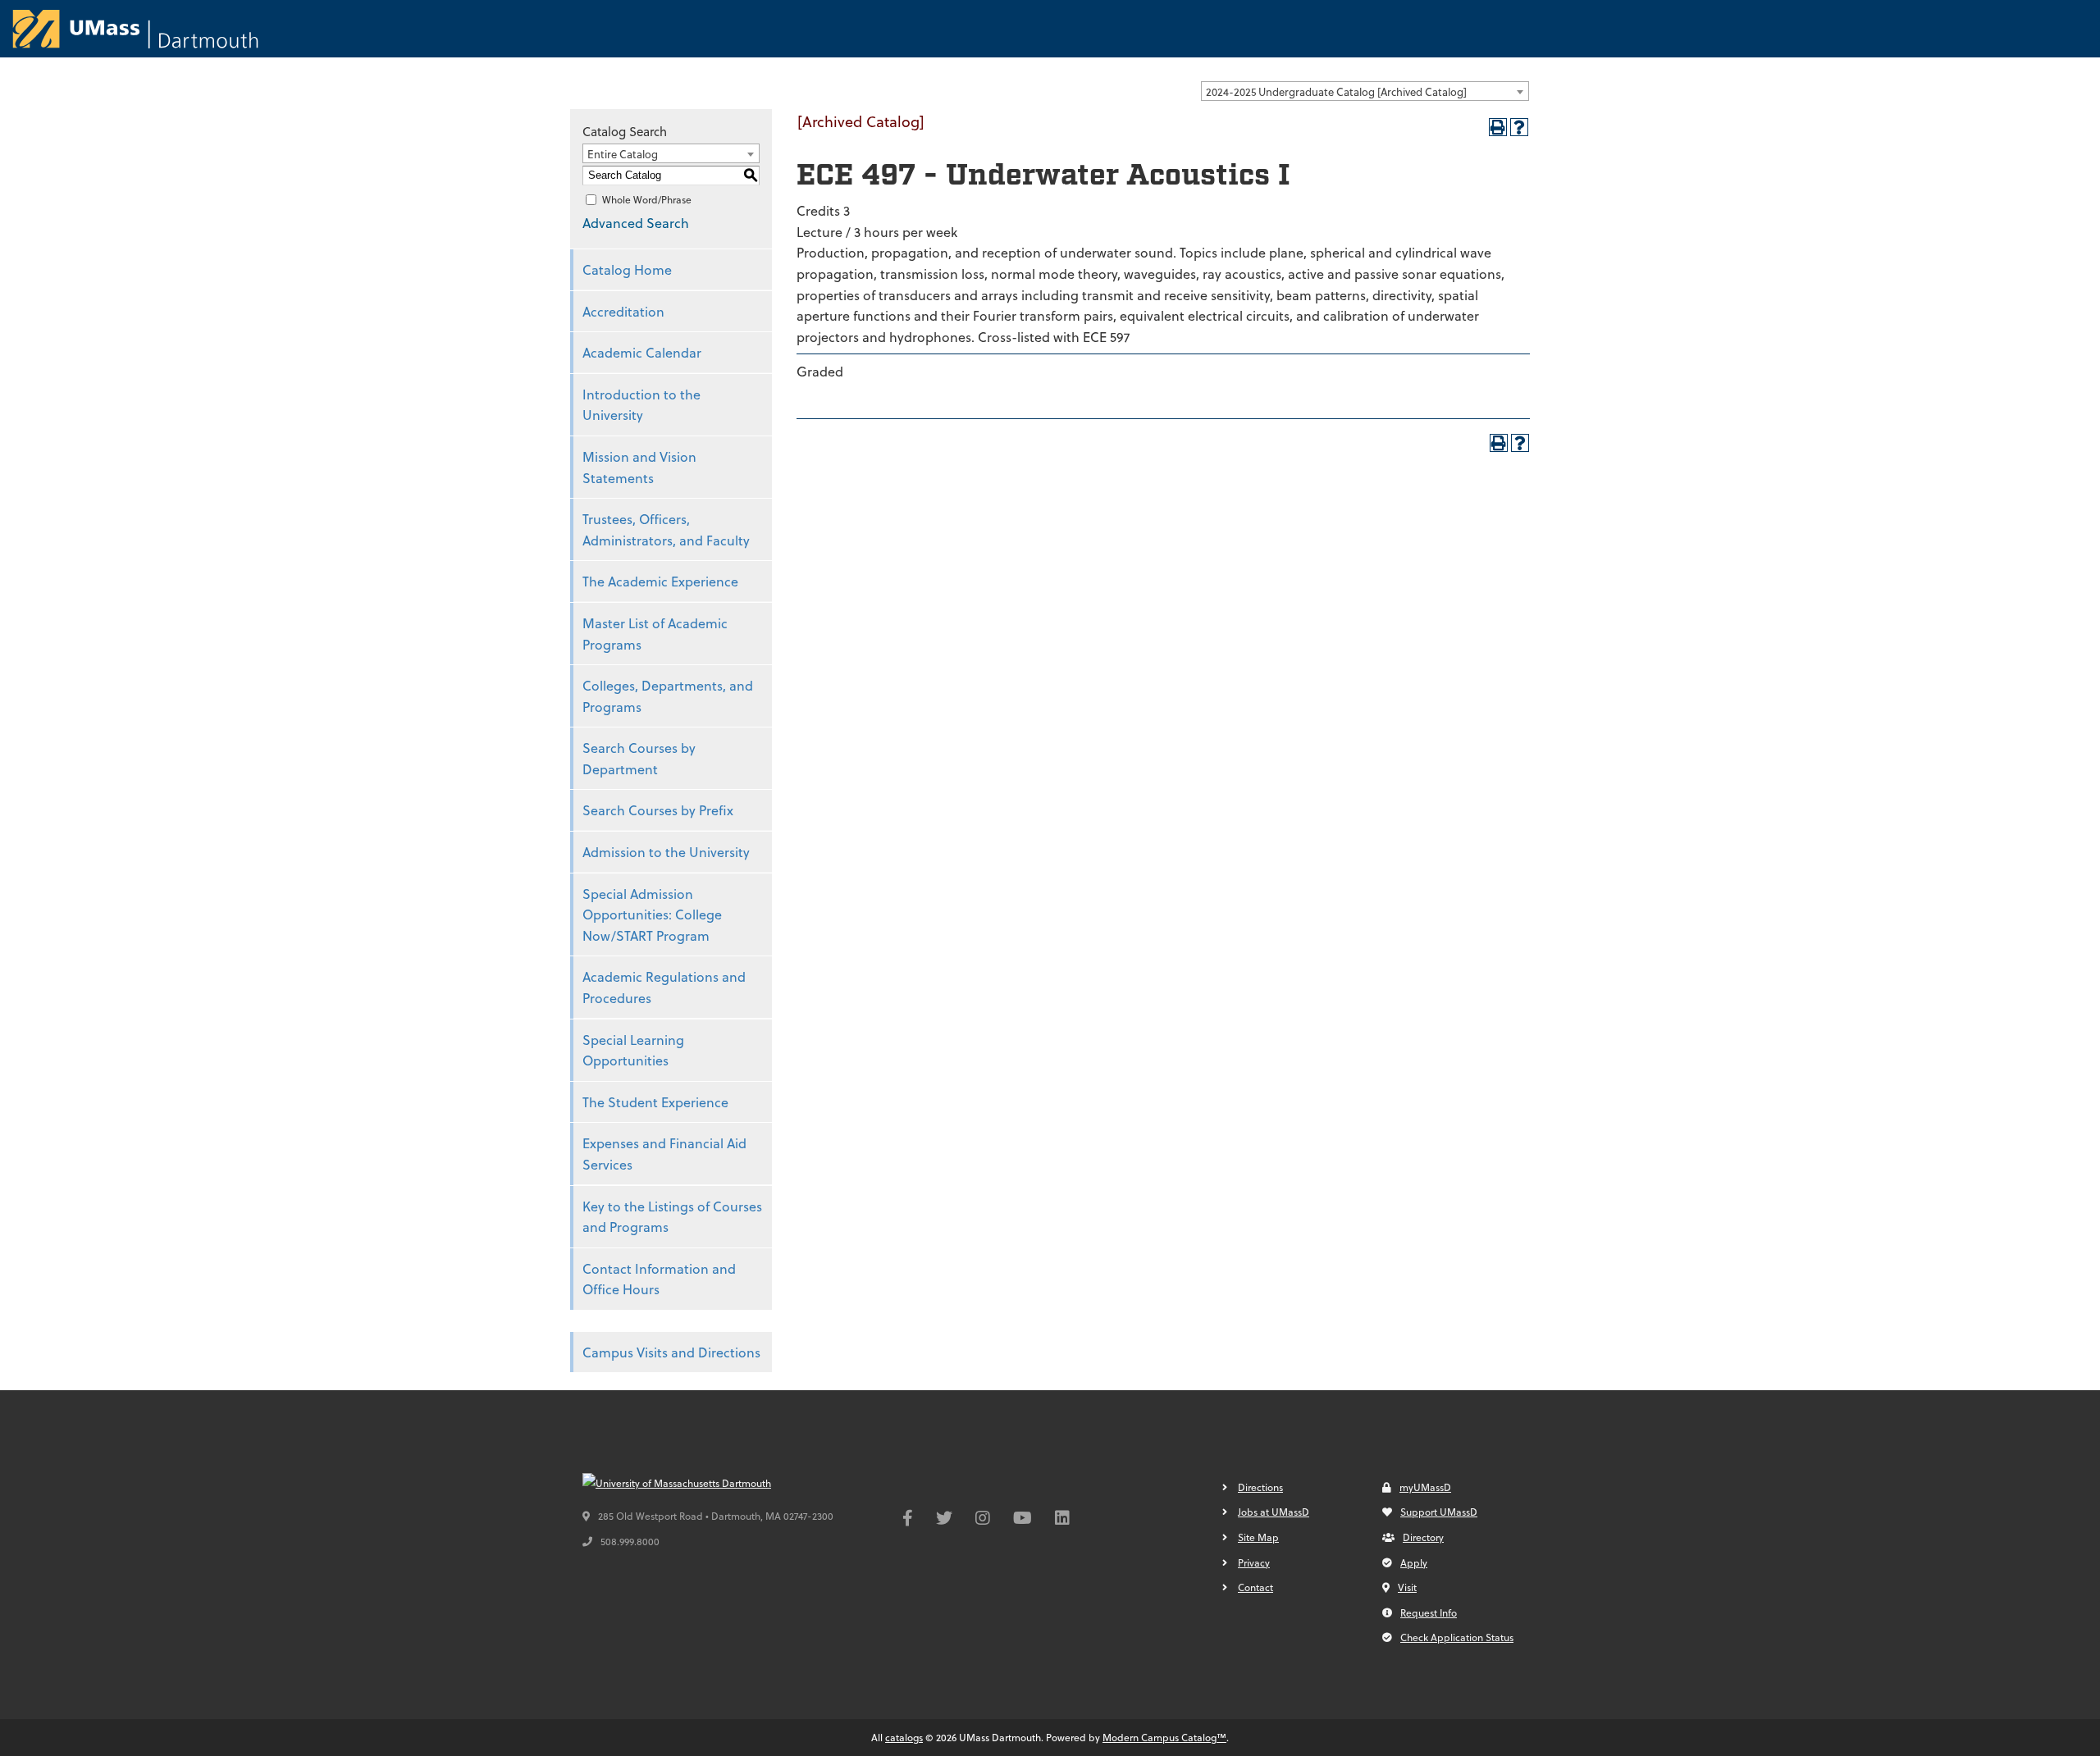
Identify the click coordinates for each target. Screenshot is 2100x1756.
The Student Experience (655, 1102)
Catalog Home (627, 269)
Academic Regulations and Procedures (664, 987)
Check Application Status (1457, 1637)
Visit (1407, 1587)
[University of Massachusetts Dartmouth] (705, 1484)
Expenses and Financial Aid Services (664, 1154)
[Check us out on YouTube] (1023, 1520)
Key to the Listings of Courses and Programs (672, 1217)
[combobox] (1365, 91)
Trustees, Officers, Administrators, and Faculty (666, 529)
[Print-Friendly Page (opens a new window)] (1498, 127)
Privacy (1254, 1562)
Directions (1260, 1487)
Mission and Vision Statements (639, 467)
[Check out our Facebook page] (908, 1520)
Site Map (1258, 1537)
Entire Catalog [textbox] (623, 154)
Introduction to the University (641, 405)
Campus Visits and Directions (671, 1352)
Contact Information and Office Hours (659, 1279)
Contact (1255, 1587)
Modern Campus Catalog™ (1164, 1737)
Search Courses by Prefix (658, 810)
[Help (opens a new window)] (1519, 127)
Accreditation (623, 311)
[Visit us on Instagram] (983, 1520)
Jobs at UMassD (1274, 1512)
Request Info (1429, 1612)
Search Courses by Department (639, 758)
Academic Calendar (642, 352)
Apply (1414, 1562)
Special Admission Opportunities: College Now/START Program (652, 914)
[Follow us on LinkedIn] (1062, 1520)
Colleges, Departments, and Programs (668, 696)
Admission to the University (666, 852)
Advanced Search (636, 223)
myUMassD (1425, 1487)
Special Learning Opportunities (633, 1050)
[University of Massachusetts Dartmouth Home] (135, 29)
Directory (1423, 1537)
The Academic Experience (660, 581)
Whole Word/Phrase (647, 199)
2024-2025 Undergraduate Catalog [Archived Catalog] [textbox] (1336, 91)
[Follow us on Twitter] (944, 1520)
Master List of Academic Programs (655, 634)
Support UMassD (1439, 1512)
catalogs (904, 1737)
